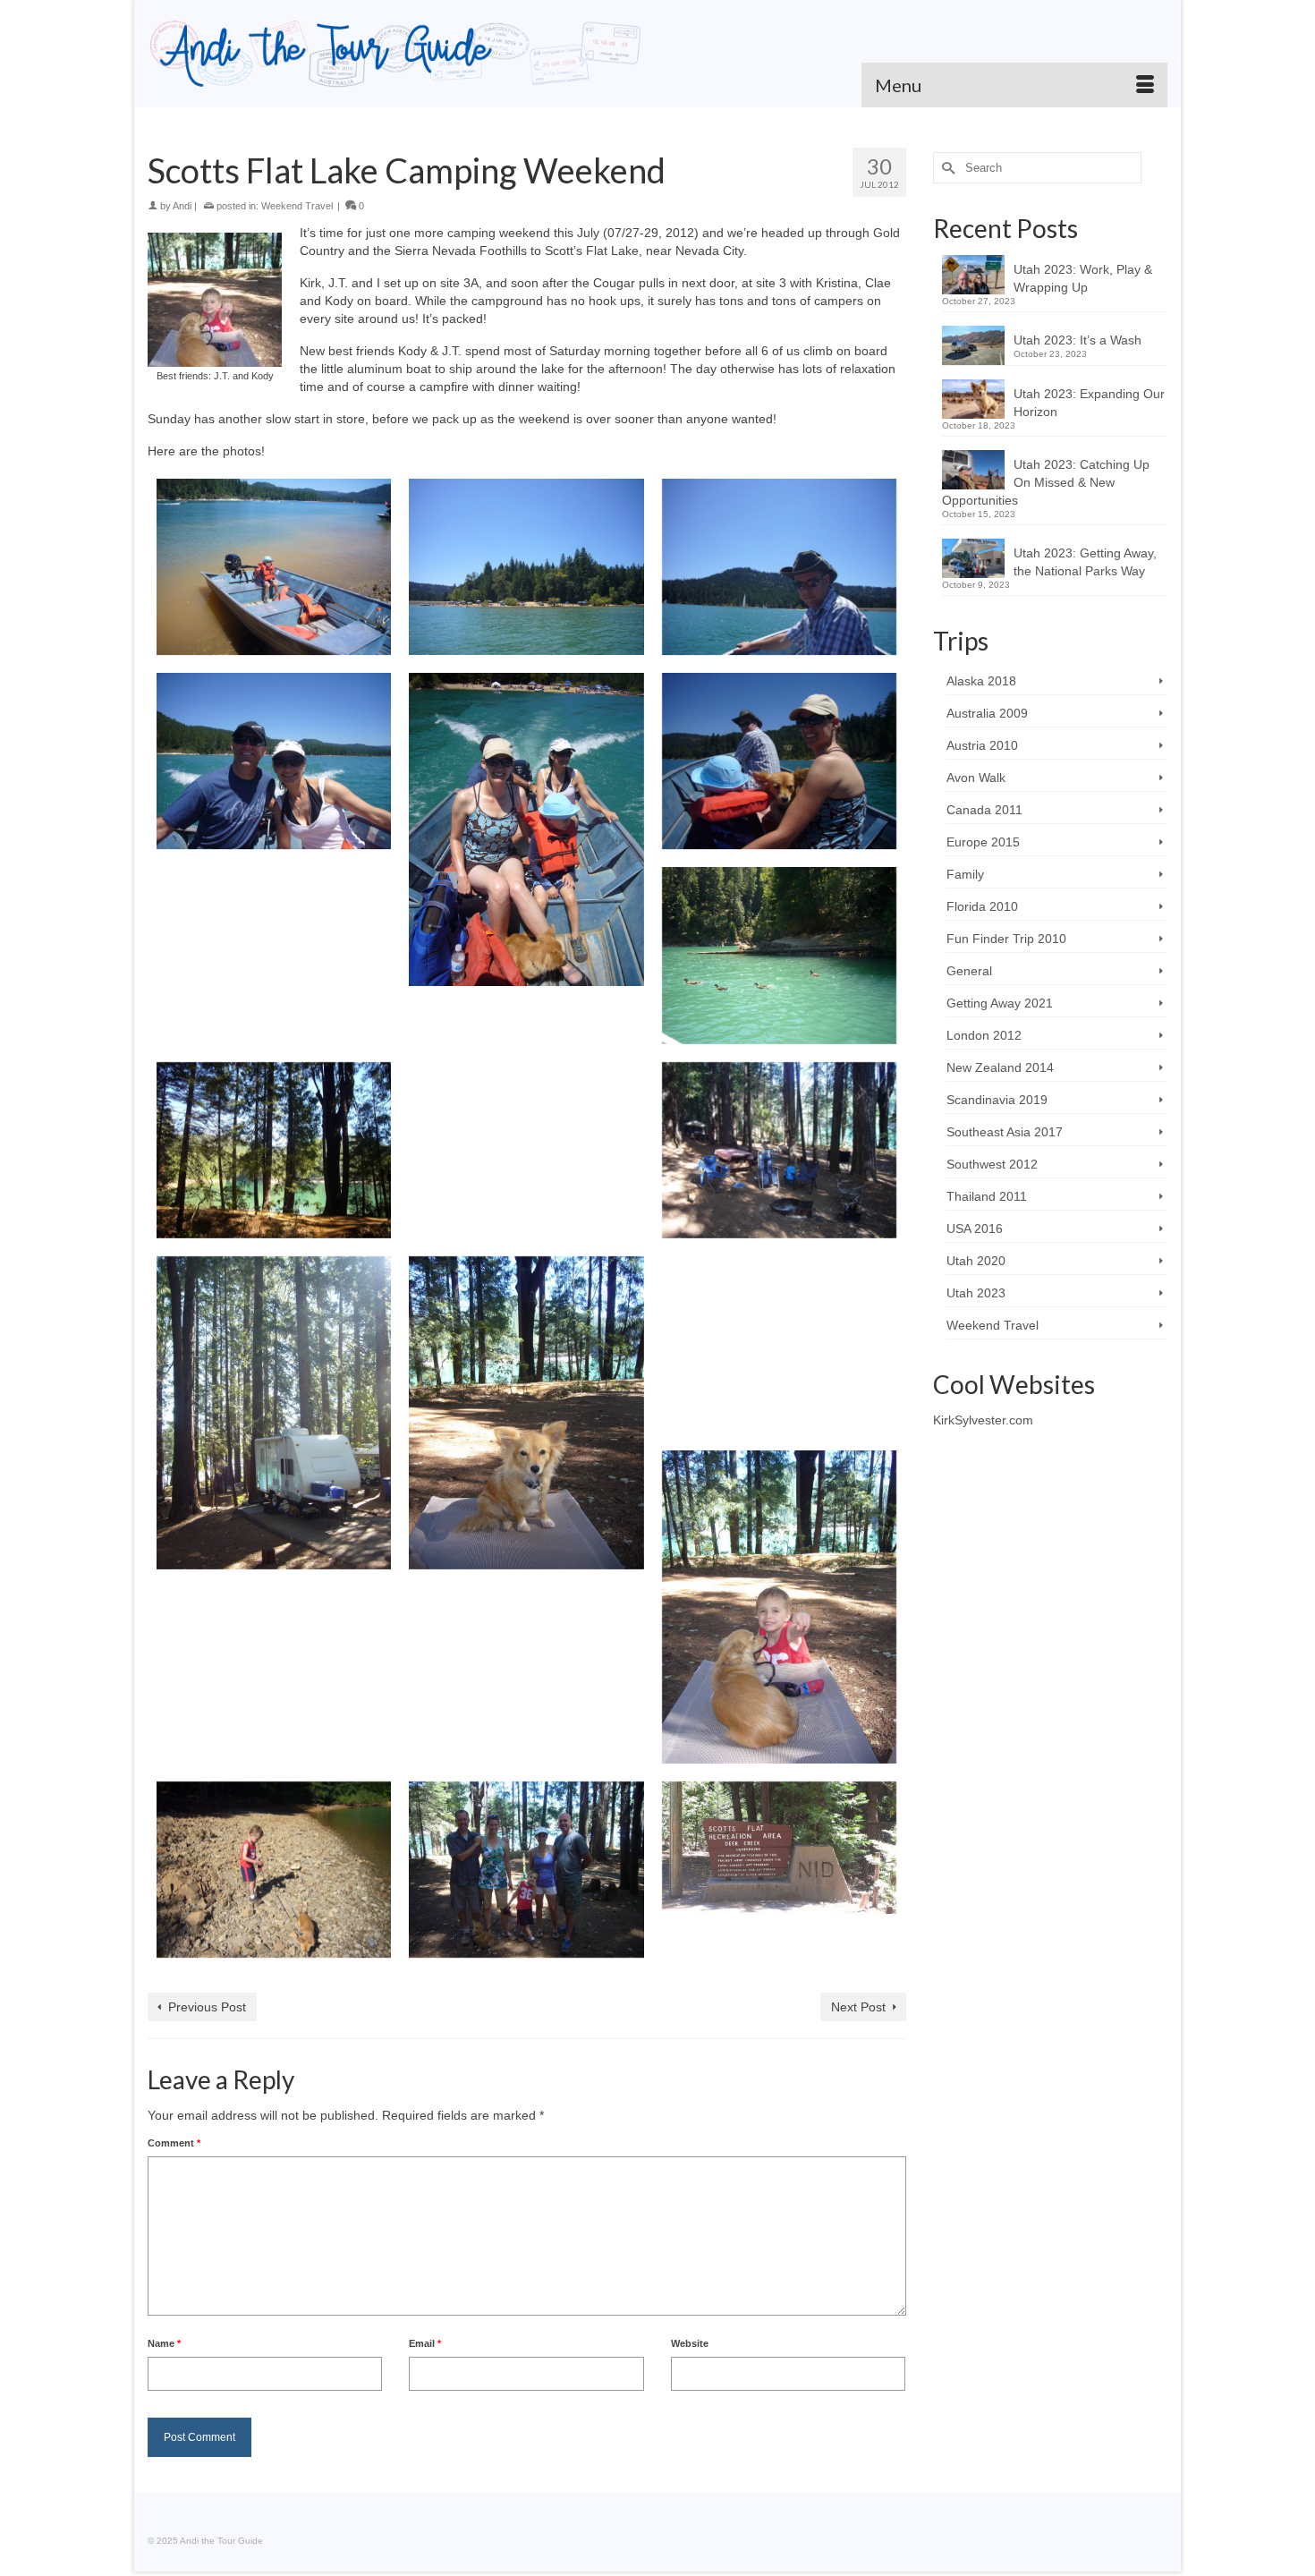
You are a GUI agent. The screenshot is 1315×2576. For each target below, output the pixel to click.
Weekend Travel (297, 206)
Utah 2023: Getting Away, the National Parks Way (1085, 562)
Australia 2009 (987, 713)
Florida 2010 (982, 906)
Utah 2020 (976, 1261)
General (969, 971)
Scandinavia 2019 (997, 1100)
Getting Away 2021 (1000, 1003)
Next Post (858, 2007)
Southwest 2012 (992, 1164)
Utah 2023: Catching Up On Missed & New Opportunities (1046, 482)
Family (965, 874)
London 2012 (984, 1035)
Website (690, 2343)
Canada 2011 (984, 810)
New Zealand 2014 (1000, 1067)
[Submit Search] (946, 168)
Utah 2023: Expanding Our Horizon (1089, 403)
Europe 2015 (983, 842)
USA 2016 (975, 1228)
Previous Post (207, 2007)
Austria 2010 (982, 745)
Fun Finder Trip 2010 (1006, 939)
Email (425, 2343)
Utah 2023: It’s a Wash (1077, 340)
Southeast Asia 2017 (1005, 1132)
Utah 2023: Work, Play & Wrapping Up (1083, 278)
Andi (182, 206)
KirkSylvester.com (983, 1420)
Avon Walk (976, 778)
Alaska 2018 (981, 681)
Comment (174, 2143)
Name (164, 2343)
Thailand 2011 (987, 1196)
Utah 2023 (976, 1293)
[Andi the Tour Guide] (396, 54)
